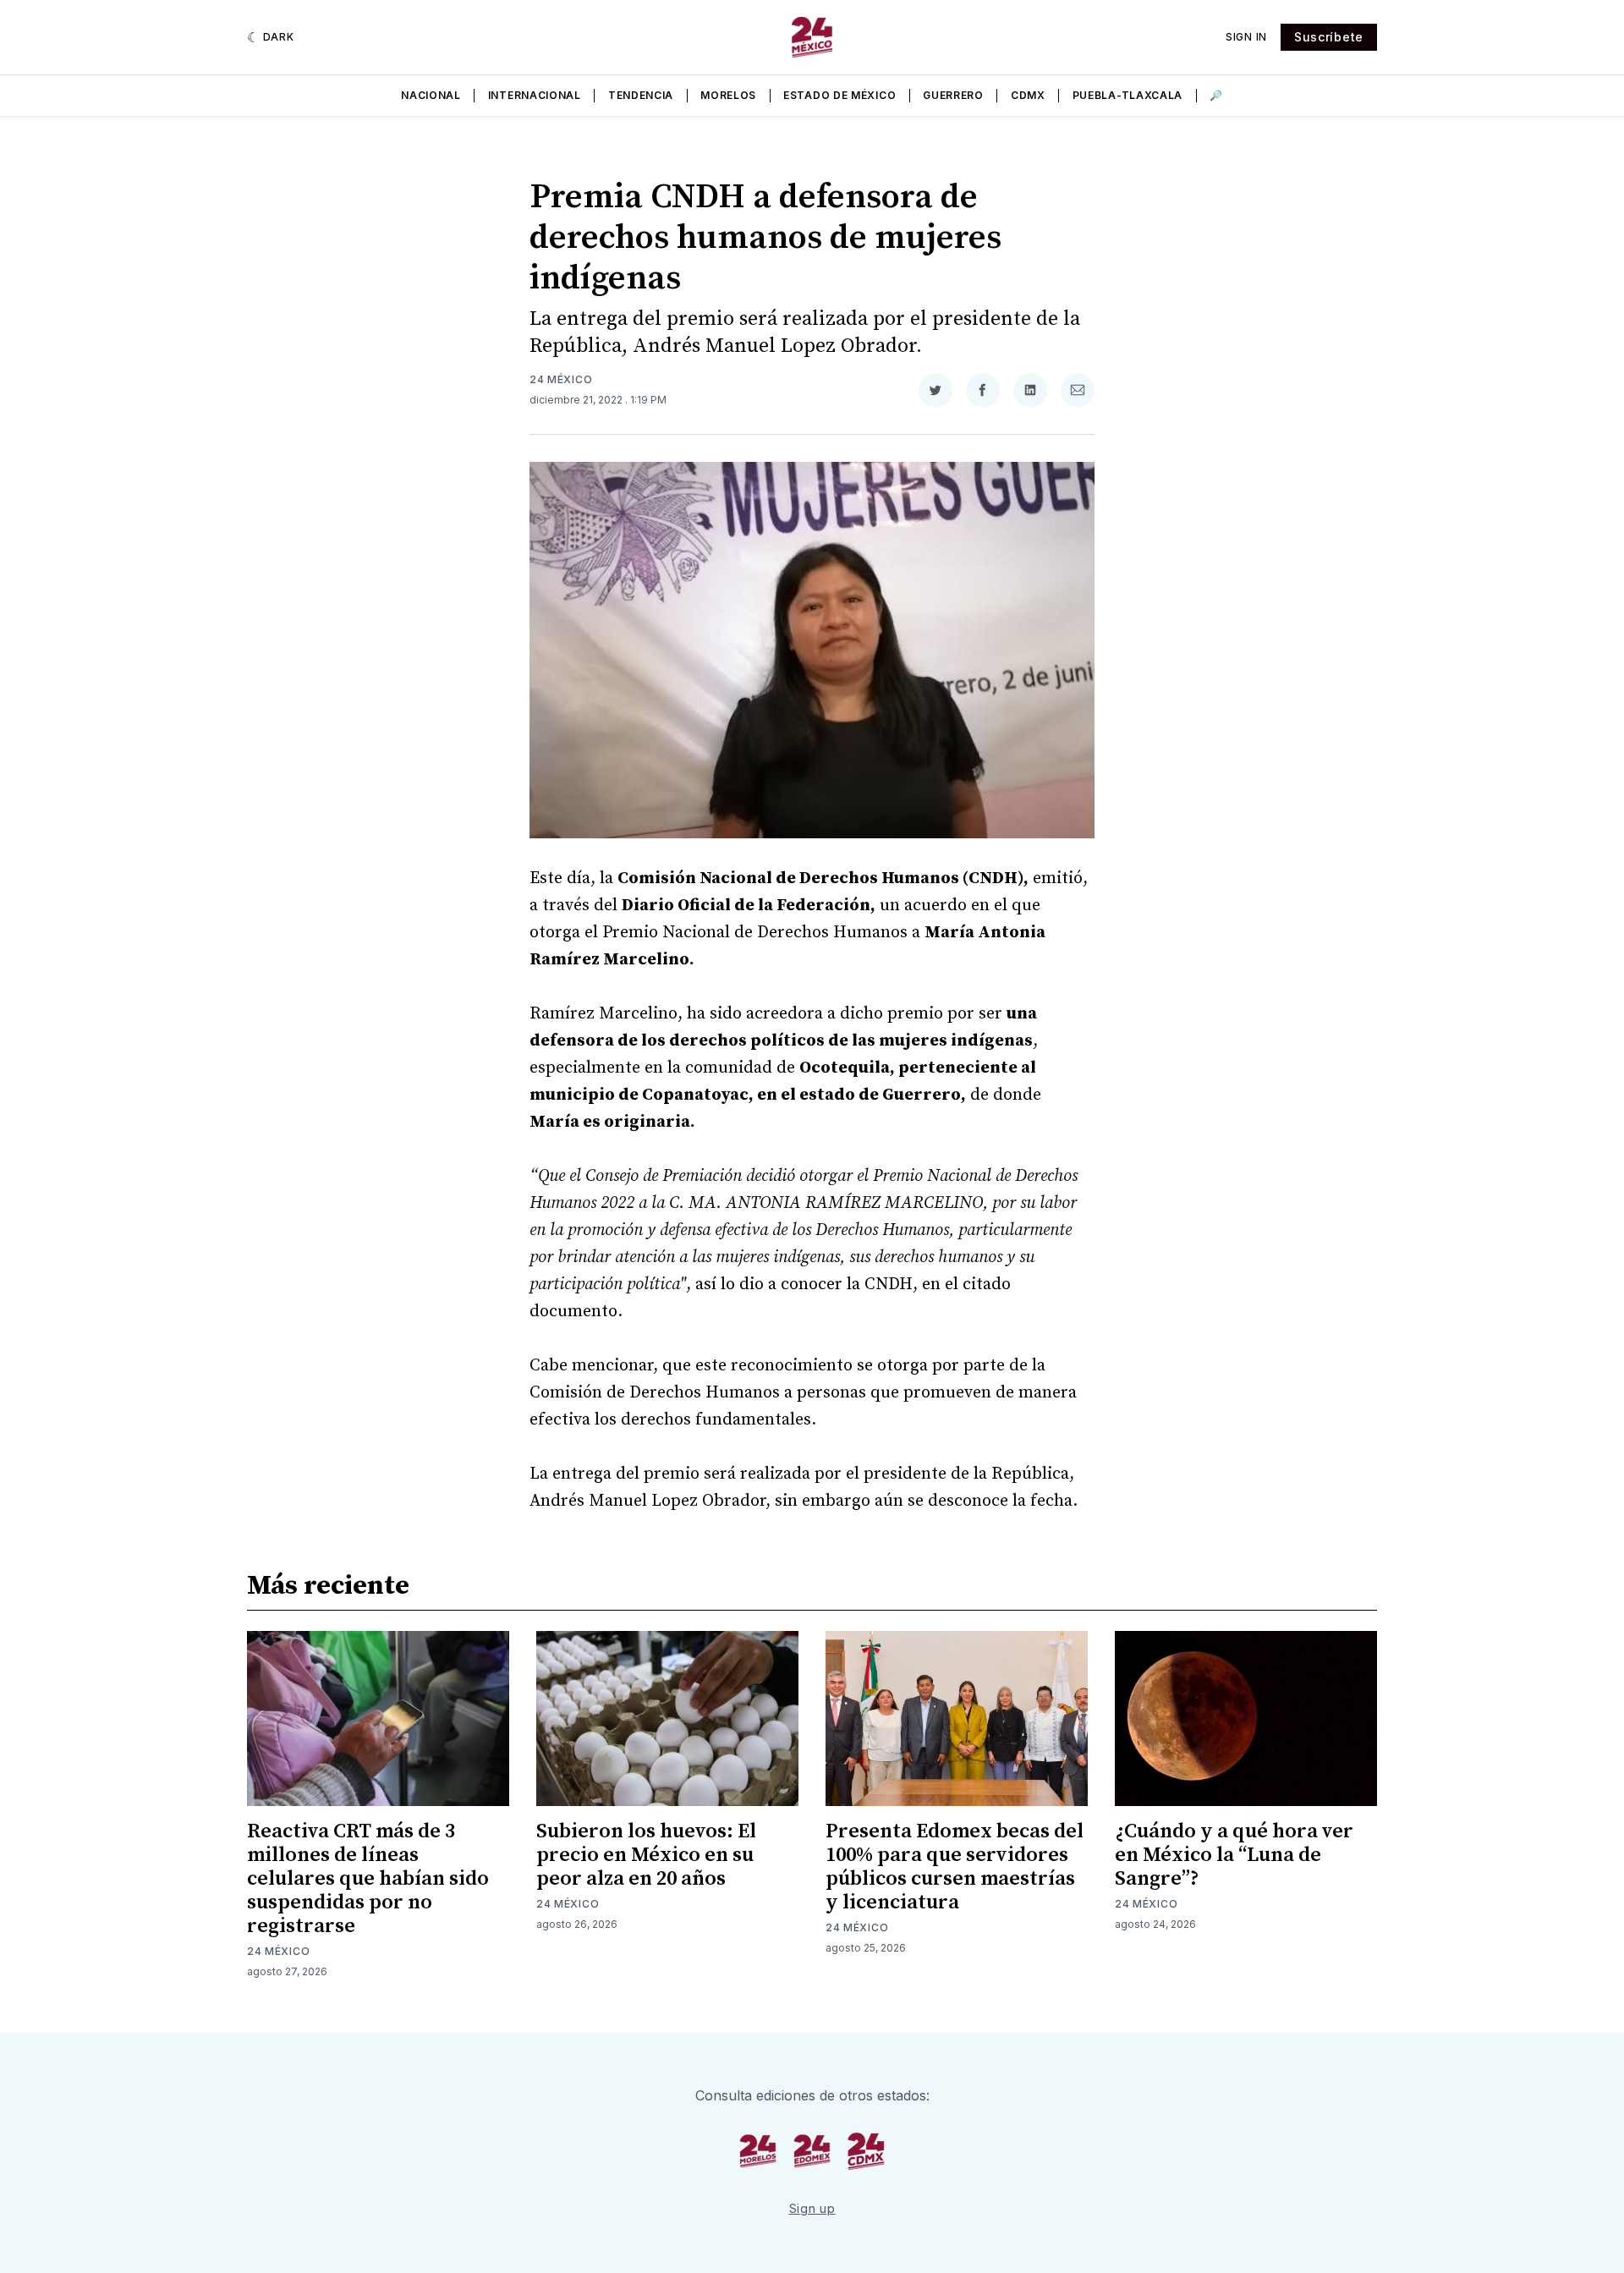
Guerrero (953, 95)
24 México (561, 379)
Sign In (1246, 37)
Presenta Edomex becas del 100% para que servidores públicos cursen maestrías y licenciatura (955, 1867)
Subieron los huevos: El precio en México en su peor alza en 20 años (646, 1855)
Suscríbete (1329, 37)
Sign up (812, 2208)
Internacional (535, 95)
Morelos (728, 95)
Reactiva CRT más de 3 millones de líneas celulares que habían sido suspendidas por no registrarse (368, 1879)
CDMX (1028, 95)
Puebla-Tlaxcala (1128, 95)
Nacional (431, 95)
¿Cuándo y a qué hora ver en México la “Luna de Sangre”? (1234, 1855)
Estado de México (839, 95)
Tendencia (641, 95)
